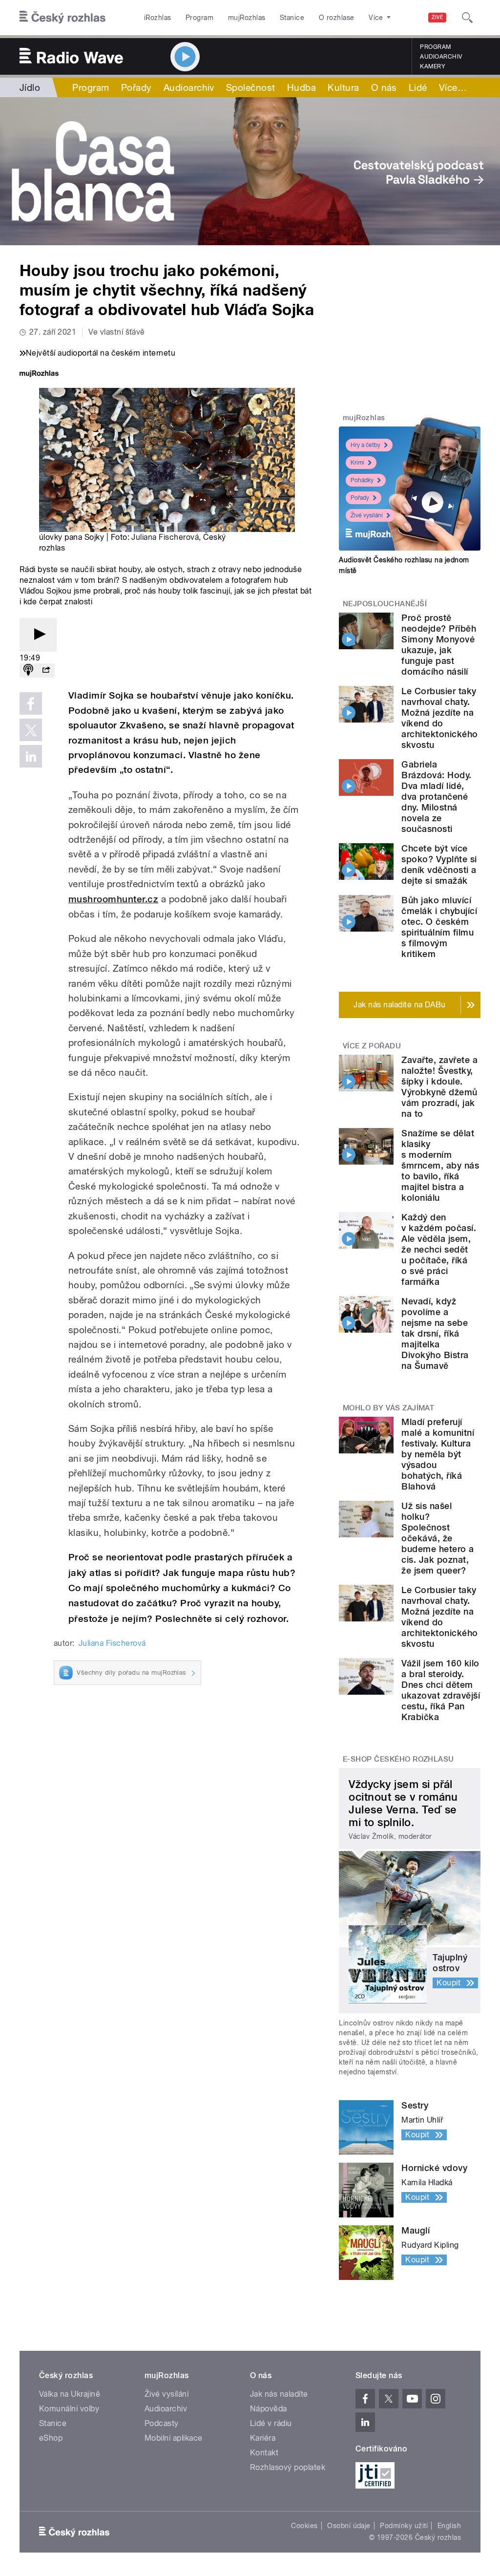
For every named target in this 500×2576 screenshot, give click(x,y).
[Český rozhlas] (62, 18)
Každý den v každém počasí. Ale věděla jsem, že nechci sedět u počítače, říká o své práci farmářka (439, 1249)
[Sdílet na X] (31, 730)
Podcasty (162, 2423)
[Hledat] (467, 18)
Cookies (304, 2526)
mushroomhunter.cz (113, 899)
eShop (51, 2438)
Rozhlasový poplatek (288, 2467)
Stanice (292, 18)
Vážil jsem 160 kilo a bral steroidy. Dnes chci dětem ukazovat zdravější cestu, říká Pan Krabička (441, 1690)
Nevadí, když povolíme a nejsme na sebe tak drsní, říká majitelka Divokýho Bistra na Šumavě (435, 1333)
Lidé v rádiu (271, 2423)
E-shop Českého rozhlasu (398, 1759)
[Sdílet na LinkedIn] (31, 756)
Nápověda (269, 2409)
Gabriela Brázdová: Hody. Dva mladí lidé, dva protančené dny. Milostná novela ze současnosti (436, 797)
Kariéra (263, 2438)
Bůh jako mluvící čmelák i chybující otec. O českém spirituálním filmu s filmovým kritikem (439, 927)
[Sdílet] (46, 671)
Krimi (357, 463)
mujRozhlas (247, 18)
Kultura (343, 87)
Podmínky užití (404, 2526)
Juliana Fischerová (165, 537)
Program (199, 18)
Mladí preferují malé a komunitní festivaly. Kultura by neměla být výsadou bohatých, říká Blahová (438, 1454)
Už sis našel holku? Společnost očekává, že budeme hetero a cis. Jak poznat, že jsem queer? (437, 1538)
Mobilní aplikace (174, 2438)
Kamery (433, 66)
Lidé (418, 87)
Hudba (302, 87)
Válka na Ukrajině (70, 2394)
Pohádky (362, 480)
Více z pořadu (372, 1046)
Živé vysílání (367, 515)
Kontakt (264, 2453)
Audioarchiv (441, 57)
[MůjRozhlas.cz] (39, 374)
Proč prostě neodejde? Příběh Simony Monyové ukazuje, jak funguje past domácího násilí (439, 645)
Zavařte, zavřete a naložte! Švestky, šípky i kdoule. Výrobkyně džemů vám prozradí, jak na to (439, 1087)
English (449, 2526)
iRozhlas (158, 18)
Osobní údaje (349, 2526)
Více (453, 87)
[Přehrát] (38, 635)
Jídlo (30, 87)
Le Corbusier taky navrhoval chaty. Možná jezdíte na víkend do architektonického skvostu (439, 718)
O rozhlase (337, 18)
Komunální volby (69, 2409)
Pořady (136, 87)
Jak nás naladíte (279, 2394)
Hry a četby (365, 445)
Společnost (251, 87)
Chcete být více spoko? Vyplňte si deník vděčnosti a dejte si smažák (439, 864)
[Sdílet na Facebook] (31, 703)
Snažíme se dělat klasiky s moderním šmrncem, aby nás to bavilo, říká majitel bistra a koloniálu (440, 1165)
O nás (384, 87)
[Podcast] (28, 671)
